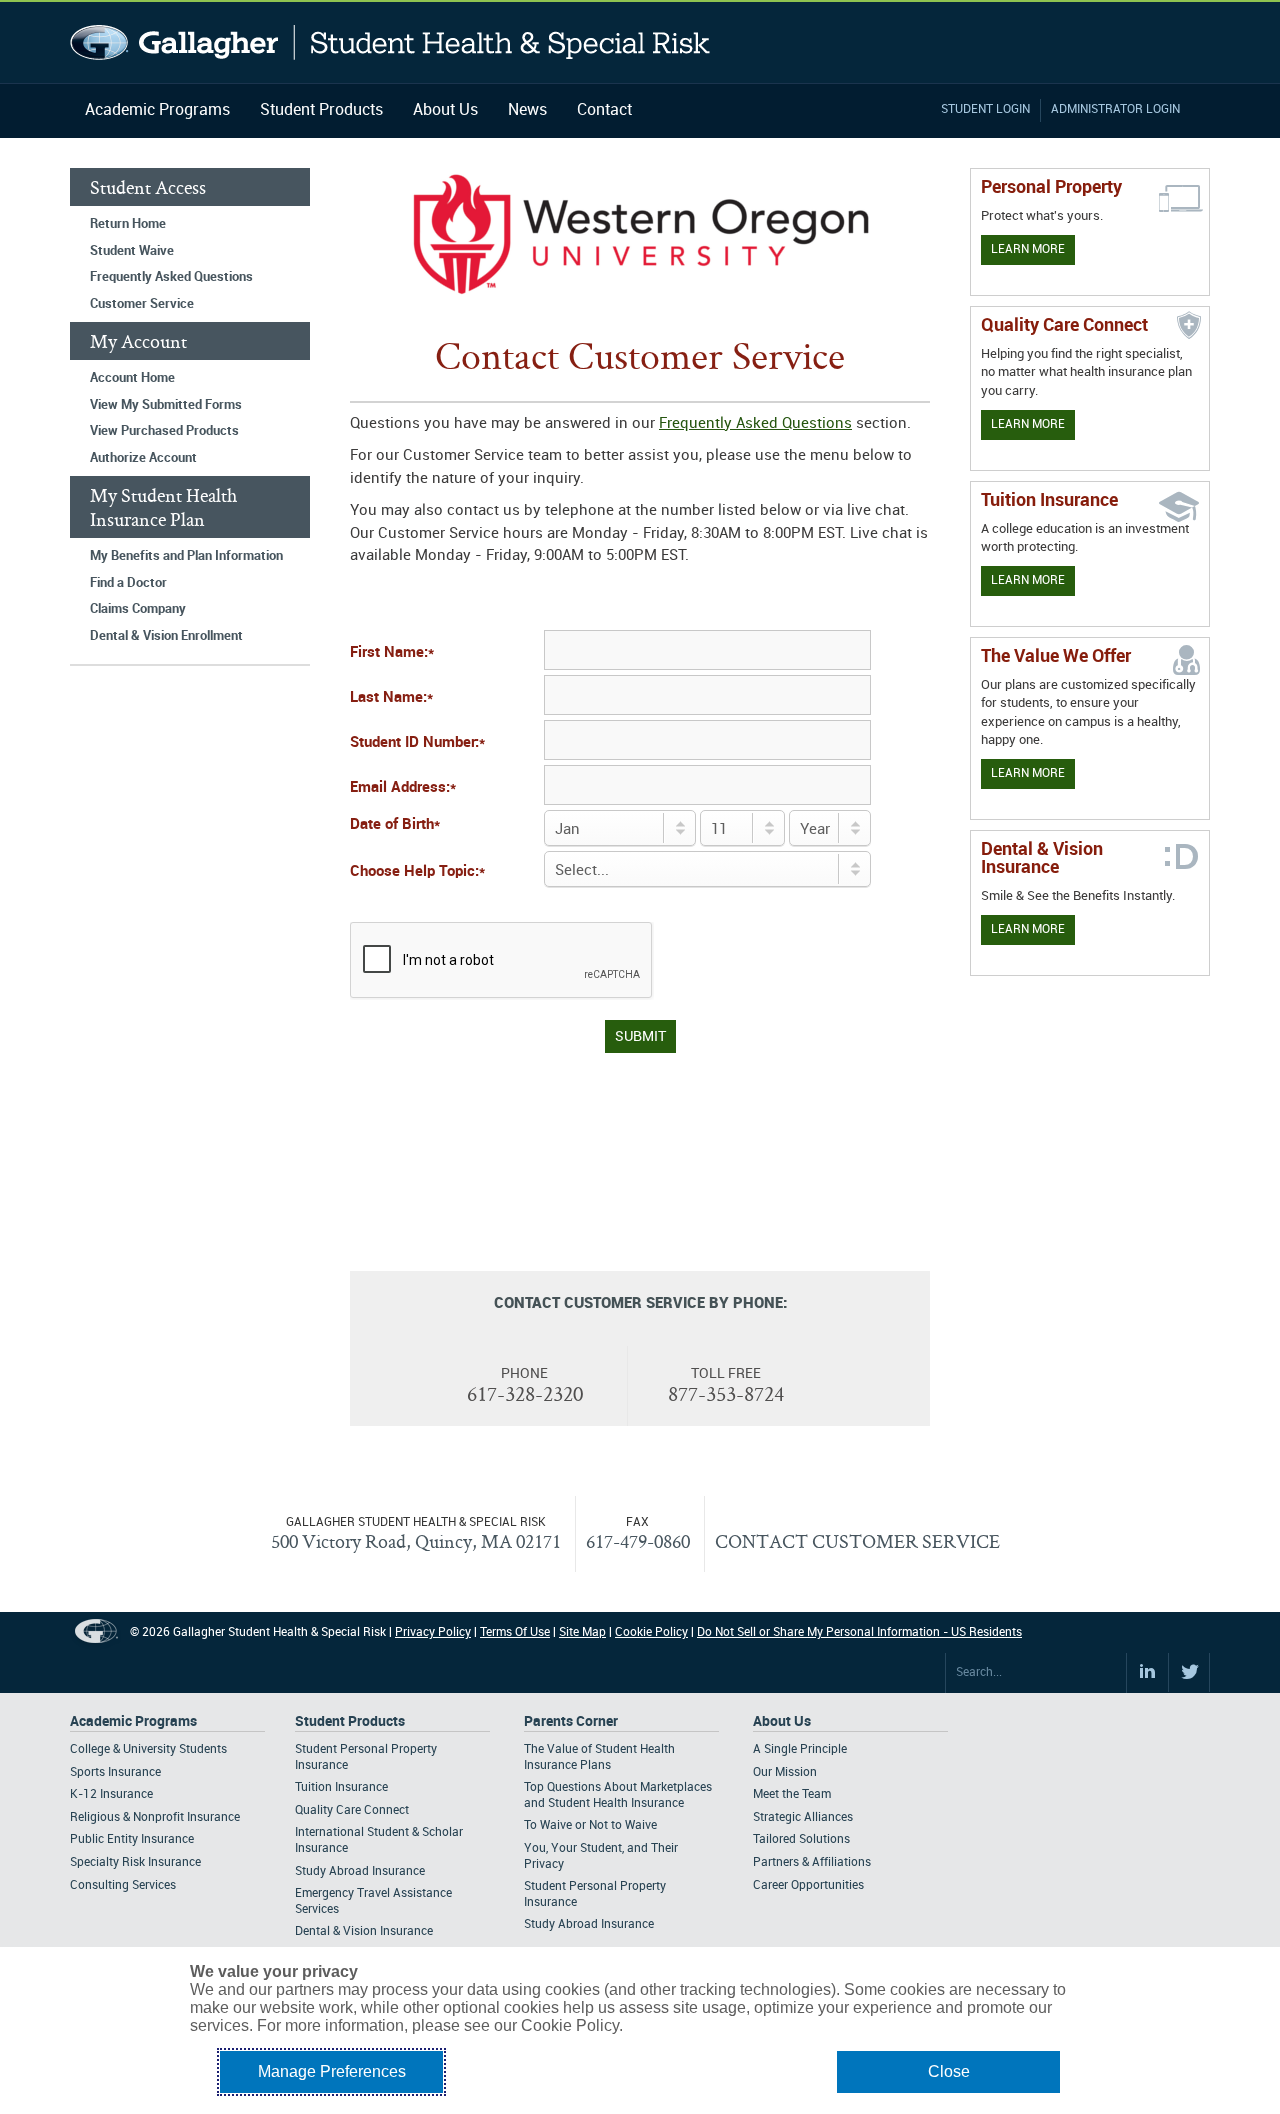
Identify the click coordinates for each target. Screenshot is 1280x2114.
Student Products (321, 110)
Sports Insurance (115, 1772)
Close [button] (949, 2071)
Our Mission (785, 1772)
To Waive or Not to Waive (590, 1825)
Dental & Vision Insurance (364, 1931)
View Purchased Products (164, 431)
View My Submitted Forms (166, 405)
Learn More (1028, 249)
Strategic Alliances (803, 1817)
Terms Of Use (515, 1632)
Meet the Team (792, 1794)
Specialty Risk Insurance (135, 1862)
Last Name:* (391, 698)
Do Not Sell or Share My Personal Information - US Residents (859, 1632)
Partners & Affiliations (812, 1862)
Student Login (985, 109)
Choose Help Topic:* (417, 872)
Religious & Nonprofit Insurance (155, 1817)
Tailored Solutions (801, 1839)
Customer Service (142, 304)
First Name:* (392, 653)
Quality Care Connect (352, 1810)
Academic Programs (157, 110)
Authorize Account (143, 458)
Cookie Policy (651, 1632)
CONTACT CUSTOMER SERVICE (857, 1541)
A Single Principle (800, 1749)
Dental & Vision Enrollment (166, 636)
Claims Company (138, 609)
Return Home (128, 224)
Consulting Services (123, 1885)
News (527, 110)
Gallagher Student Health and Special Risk (390, 42)
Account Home (132, 378)
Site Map (582, 1632)
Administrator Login (1115, 109)
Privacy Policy (433, 1632)
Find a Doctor (128, 583)
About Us (445, 110)
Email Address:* (403, 788)
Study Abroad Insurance (360, 1871)
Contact (604, 110)
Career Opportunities (808, 1885)
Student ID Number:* (417, 743)
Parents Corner (571, 1721)
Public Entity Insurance (132, 1839)
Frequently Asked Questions (171, 277)
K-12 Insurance (111, 1794)
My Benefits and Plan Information (186, 556)
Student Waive (132, 251)
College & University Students (148, 1749)
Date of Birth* (395, 825)
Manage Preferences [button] (332, 2071)
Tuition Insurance (341, 1787)
